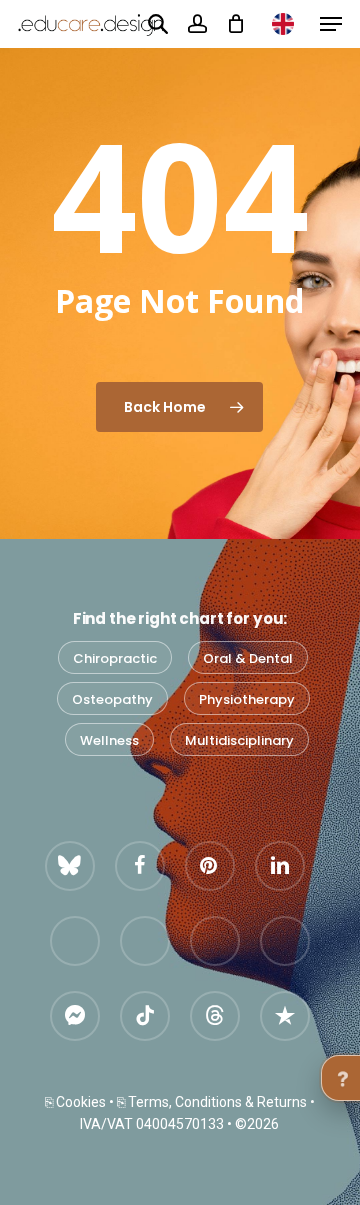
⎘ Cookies (75, 1102)
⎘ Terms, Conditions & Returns (212, 1102)
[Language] (283, 24)
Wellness (109, 740)
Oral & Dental (248, 658)
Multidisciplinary (239, 740)
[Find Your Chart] (158, 23)
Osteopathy (112, 699)
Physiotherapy (247, 699)
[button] (331, 24)
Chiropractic (115, 658)
